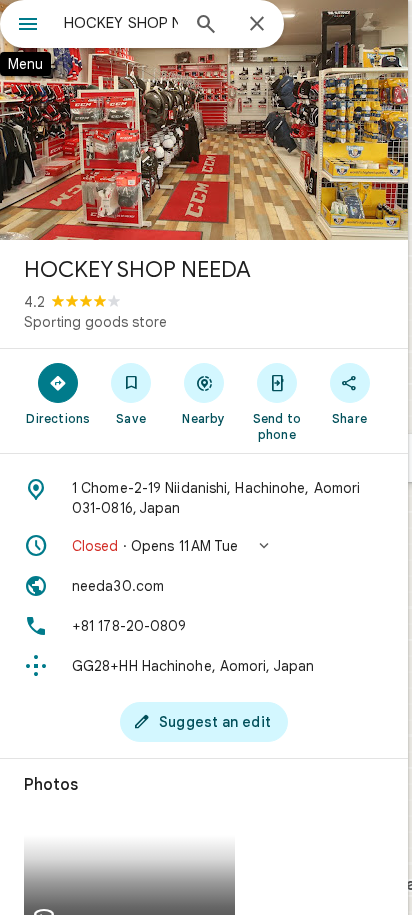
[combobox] (121, 23)
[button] (204, 546)
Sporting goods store (95, 322)
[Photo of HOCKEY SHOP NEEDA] (204, 120)
